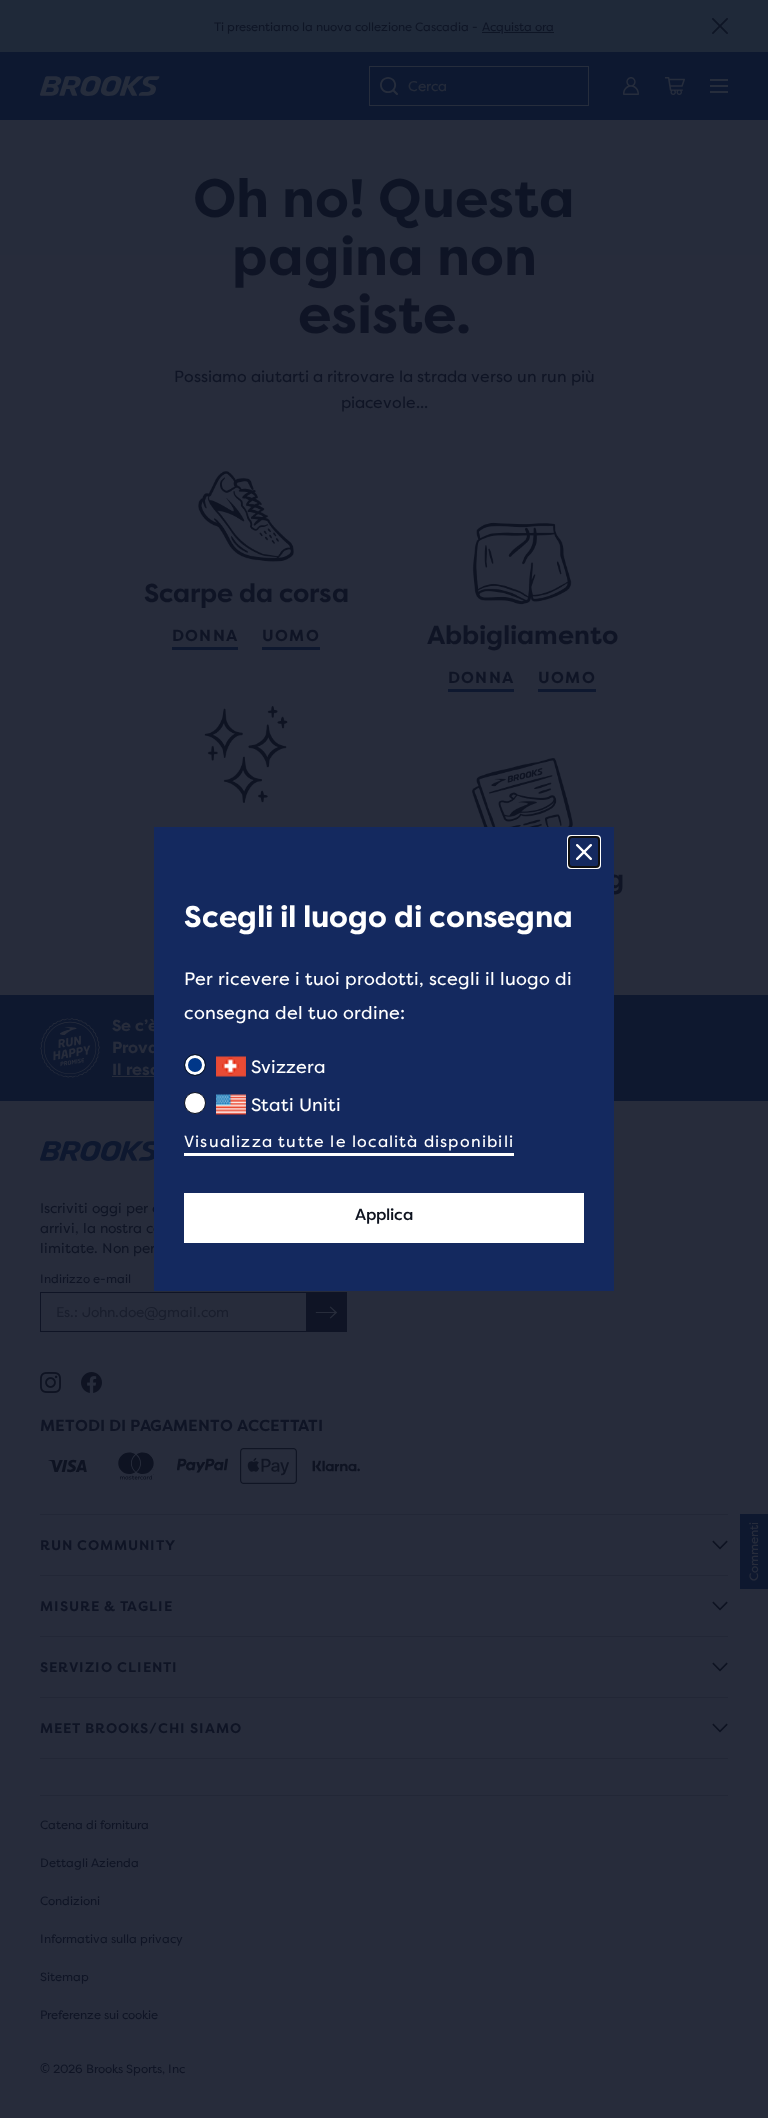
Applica (384, 1214)
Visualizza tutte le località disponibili (349, 1141)
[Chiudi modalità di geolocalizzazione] (584, 852)
